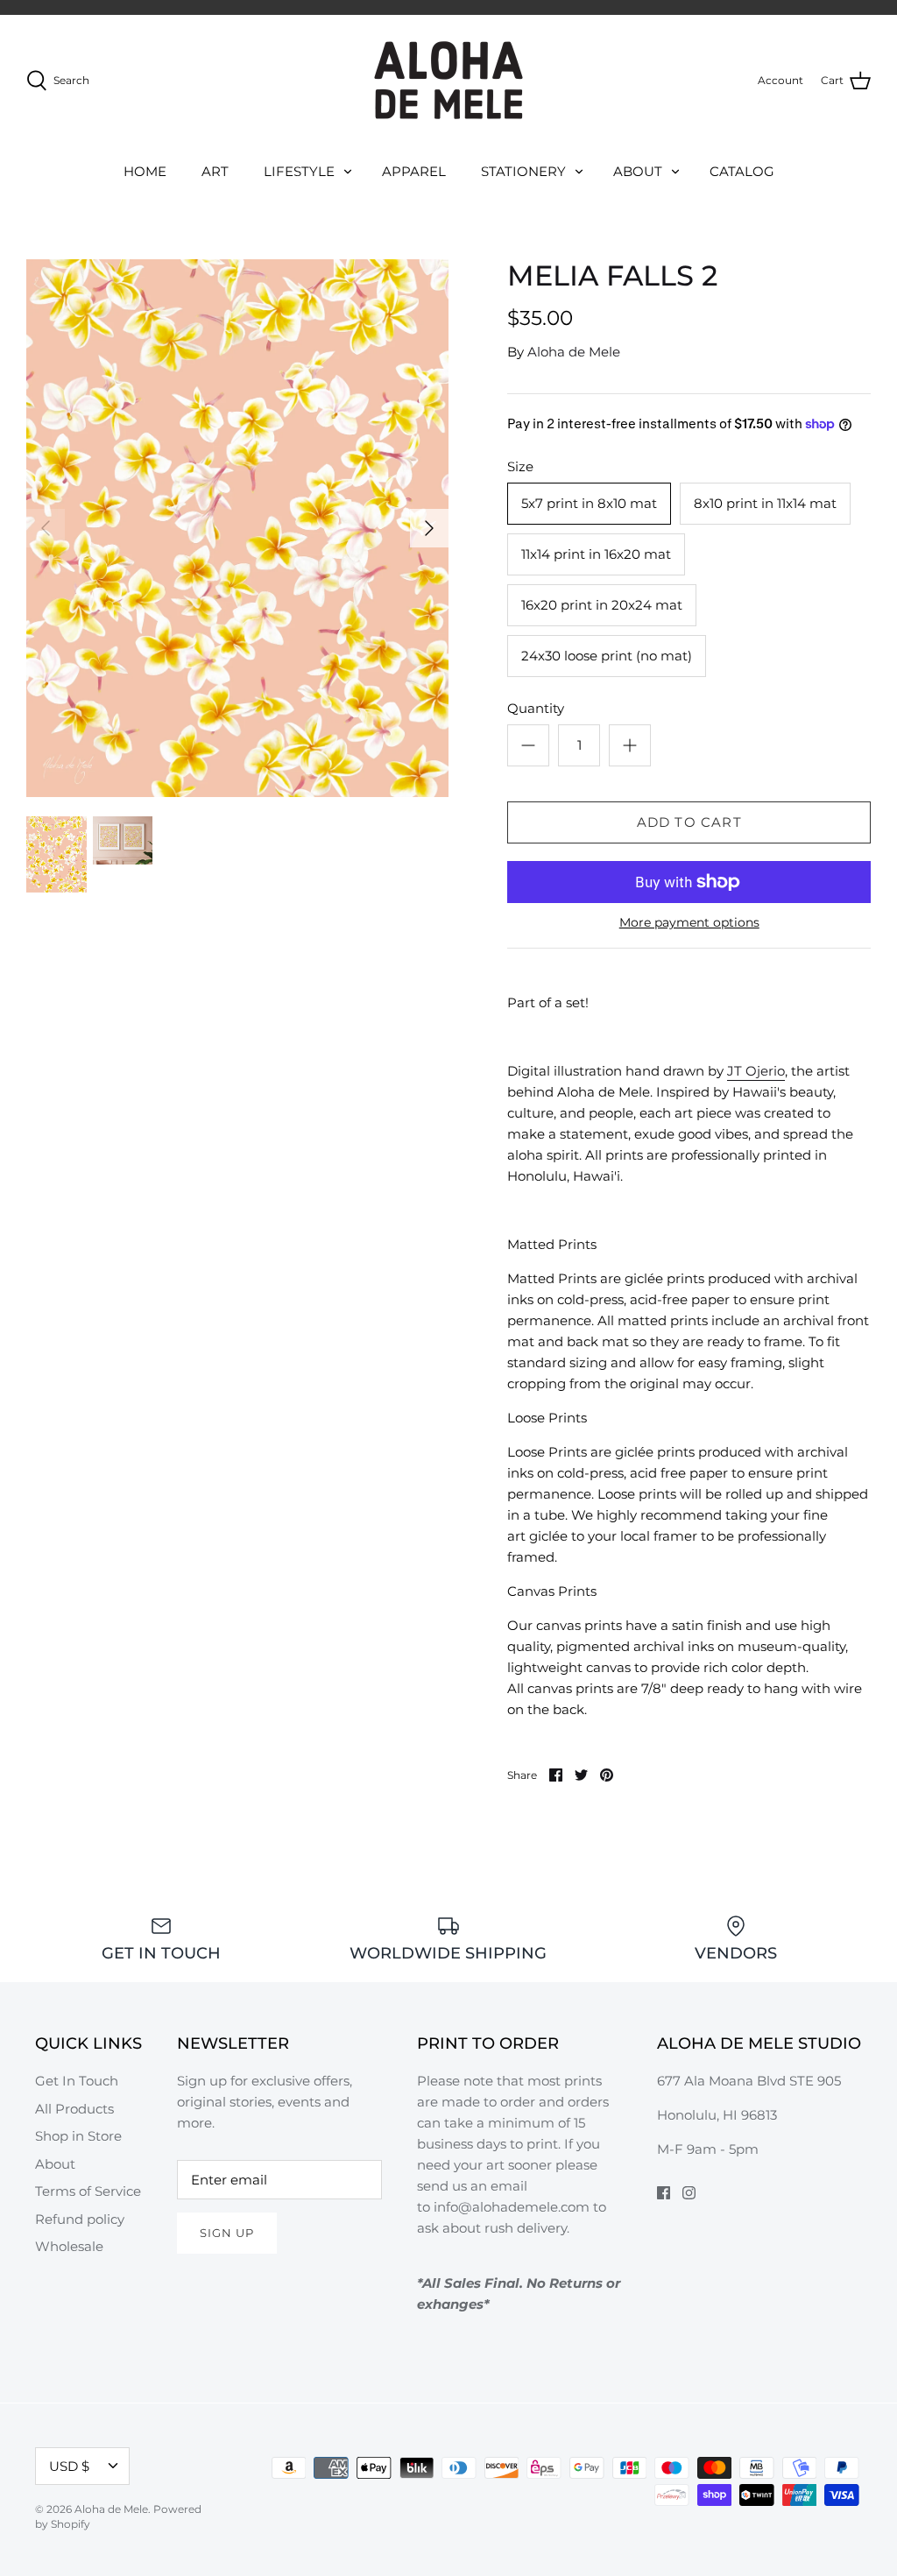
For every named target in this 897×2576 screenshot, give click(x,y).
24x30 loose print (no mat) (607, 656)
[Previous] (46, 528)
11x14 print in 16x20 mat (596, 554)
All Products (74, 2109)
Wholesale (69, 2246)
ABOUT (638, 171)
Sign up (227, 2233)
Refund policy (80, 2219)
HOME (145, 171)
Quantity (536, 708)
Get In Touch (77, 2081)
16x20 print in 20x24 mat (602, 605)
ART (215, 171)
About (55, 2164)
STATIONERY (523, 171)
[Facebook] (664, 2193)
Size (520, 466)
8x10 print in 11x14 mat (765, 503)
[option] (237, 528)
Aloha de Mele (574, 352)
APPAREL (414, 171)
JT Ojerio (756, 1071)
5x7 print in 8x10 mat (589, 503)
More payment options (689, 923)
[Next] (429, 528)
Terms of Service (88, 2191)
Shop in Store (78, 2136)
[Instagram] (689, 2193)
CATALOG (742, 171)
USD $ (69, 2466)
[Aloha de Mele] (448, 80)
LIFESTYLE (299, 171)
